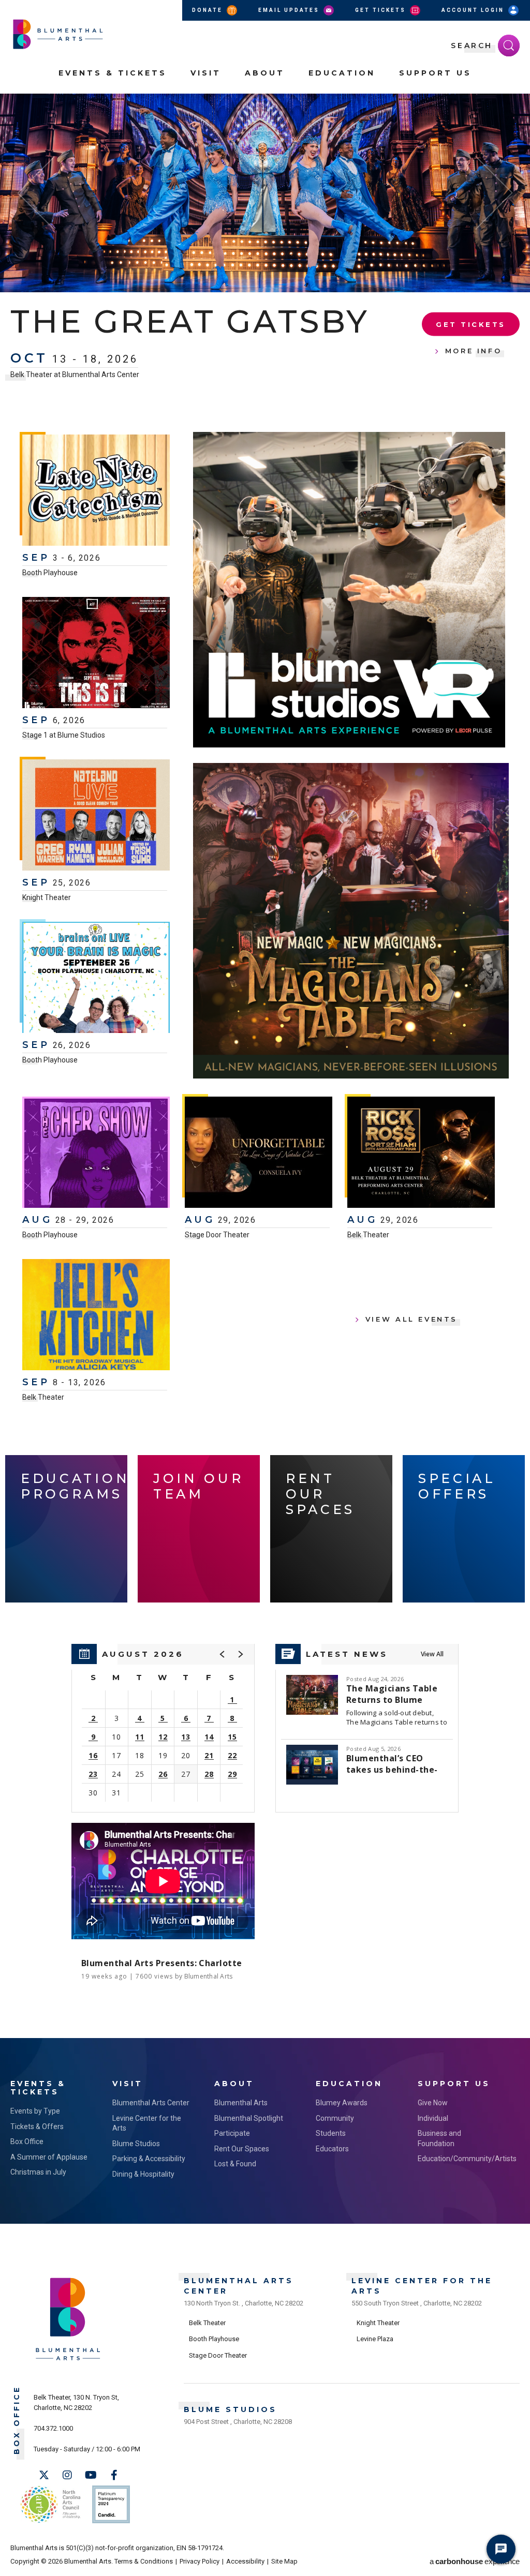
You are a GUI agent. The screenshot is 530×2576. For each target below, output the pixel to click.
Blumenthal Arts (241, 2103)
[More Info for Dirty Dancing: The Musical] (265, 193)
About (265, 73)
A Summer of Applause (49, 2157)
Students (331, 2133)
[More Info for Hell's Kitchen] (96, 1316)
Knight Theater (47, 897)
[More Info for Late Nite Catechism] (96, 491)
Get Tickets (382, 10)
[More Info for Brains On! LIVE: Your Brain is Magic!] (96, 979)
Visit (206, 73)
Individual (433, 2118)
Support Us (435, 73)
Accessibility (245, 2561)
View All (432, 1654)
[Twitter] (44, 2475)
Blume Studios (136, 2144)
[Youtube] (91, 2475)
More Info (474, 369)
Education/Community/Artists (458, 2159)
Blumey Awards (342, 2103)
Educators (332, 2149)
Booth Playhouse (50, 573)
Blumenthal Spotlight (249, 2118)
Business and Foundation (439, 2138)
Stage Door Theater (217, 1235)
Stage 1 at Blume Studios (64, 735)
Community (335, 2118)
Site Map (284, 2561)
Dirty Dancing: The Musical (204, 340)
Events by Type (35, 2111)
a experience (475, 2561)
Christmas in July (38, 2172)
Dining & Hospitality (143, 2174)
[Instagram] (67, 2475)
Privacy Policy (200, 2561)
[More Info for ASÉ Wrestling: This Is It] (96, 654)
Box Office (27, 2141)
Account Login (474, 10)
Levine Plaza (375, 2339)
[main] (265, 1066)
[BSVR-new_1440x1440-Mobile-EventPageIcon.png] (349, 590)
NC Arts (51, 2504)
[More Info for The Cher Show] (96, 1154)
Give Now (433, 2103)
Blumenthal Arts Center (151, 2103)
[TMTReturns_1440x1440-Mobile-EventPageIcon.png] (351, 921)
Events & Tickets (113, 73)
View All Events (411, 1319)
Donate (209, 10)
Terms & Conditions (144, 2561)
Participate (232, 2133)
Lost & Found (235, 2164)
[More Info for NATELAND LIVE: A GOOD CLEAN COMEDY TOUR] (96, 816)
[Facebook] (114, 2475)
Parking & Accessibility (149, 2159)
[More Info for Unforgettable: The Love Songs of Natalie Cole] (259, 1154)
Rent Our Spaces (242, 2149)
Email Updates (290, 10)
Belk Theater (368, 1235)
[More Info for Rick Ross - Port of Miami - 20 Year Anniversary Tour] (421, 1154)
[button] (517, 108)
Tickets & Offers (37, 2126)
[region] (163, 1728)
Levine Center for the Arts (147, 2123)
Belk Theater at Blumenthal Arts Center (75, 413)
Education (342, 73)
